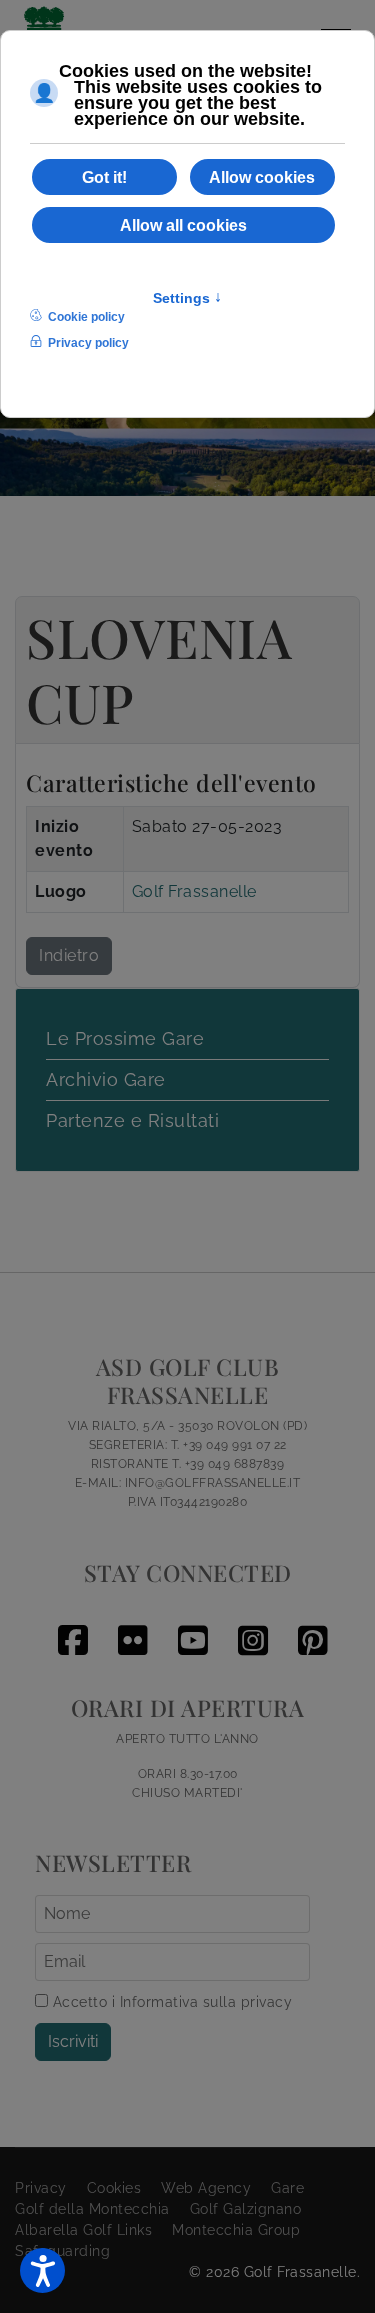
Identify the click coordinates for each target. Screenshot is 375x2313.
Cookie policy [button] (86, 317)
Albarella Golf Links (83, 2230)
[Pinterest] (308, 1624)
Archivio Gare (106, 1079)
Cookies (114, 2188)
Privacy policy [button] (88, 343)
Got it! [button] (104, 177)
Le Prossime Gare (125, 1038)
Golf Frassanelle (194, 891)
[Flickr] (128, 1624)
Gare (287, 2188)
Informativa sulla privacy (206, 2002)
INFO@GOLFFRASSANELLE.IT (213, 1483)
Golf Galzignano (246, 2209)
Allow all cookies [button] (183, 225)
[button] (42, 2270)
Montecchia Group (236, 2230)
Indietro (69, 955)
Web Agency (206, 2188)
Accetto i (170, 2002)
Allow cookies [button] (262, 177)
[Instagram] (248, 1624)
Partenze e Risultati (132, 1120)
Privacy (41, 2188)
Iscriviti (73, 2041)
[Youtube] (188, 1624)
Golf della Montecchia (92, 2209)
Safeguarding (62, 2251)
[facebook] (68, 1624)
